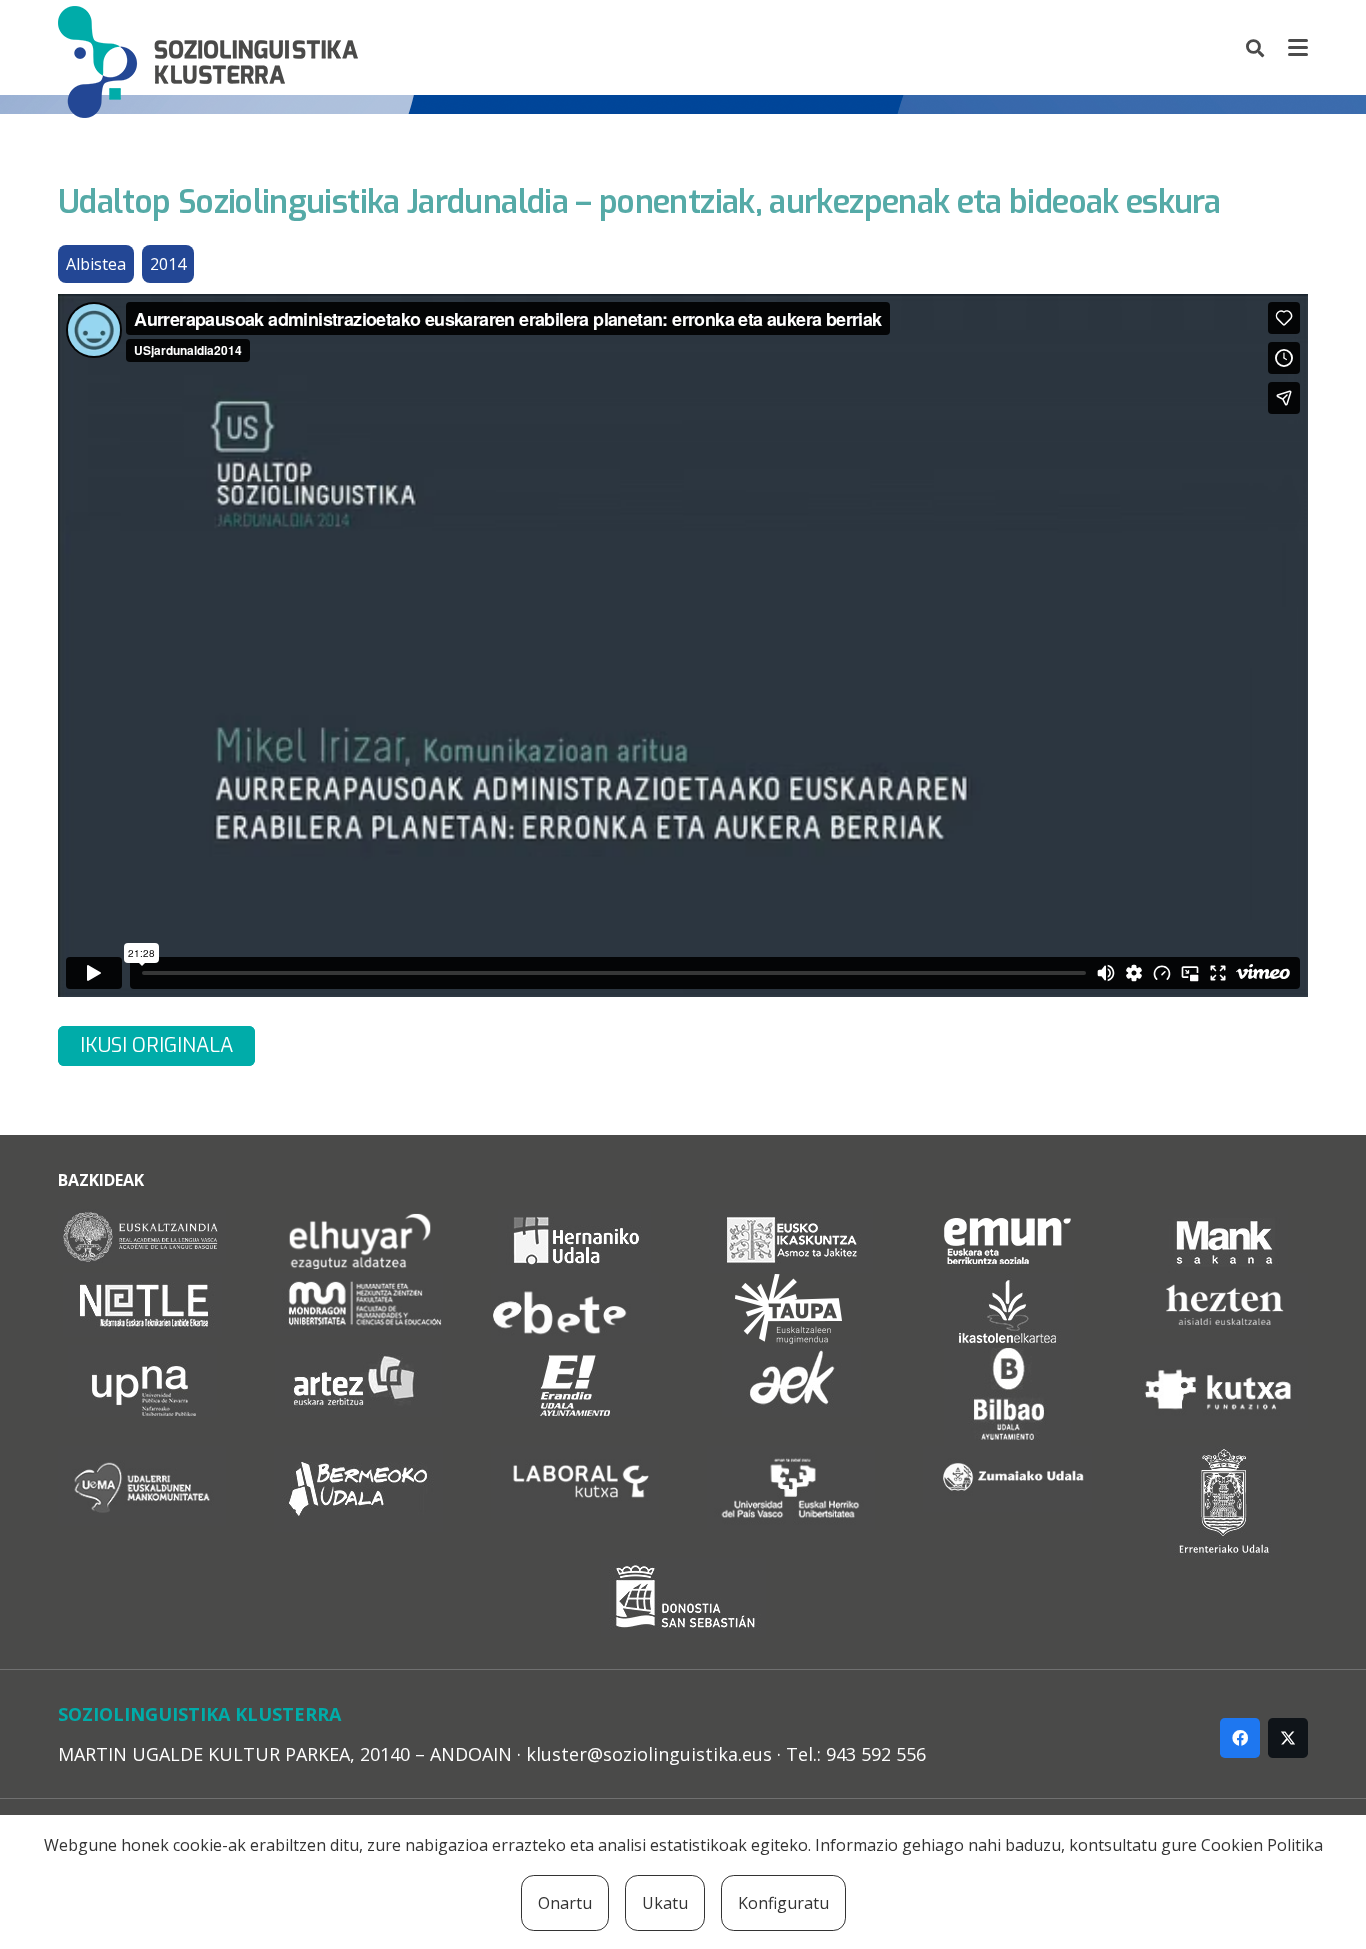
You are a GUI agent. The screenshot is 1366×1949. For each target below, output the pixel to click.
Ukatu (665, 1903)
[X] (1288, 1738)
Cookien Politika (1262, 1845)
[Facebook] (1240, 1738)
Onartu (565, 1903)
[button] (1256, 48)
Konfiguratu (783, 1903)
